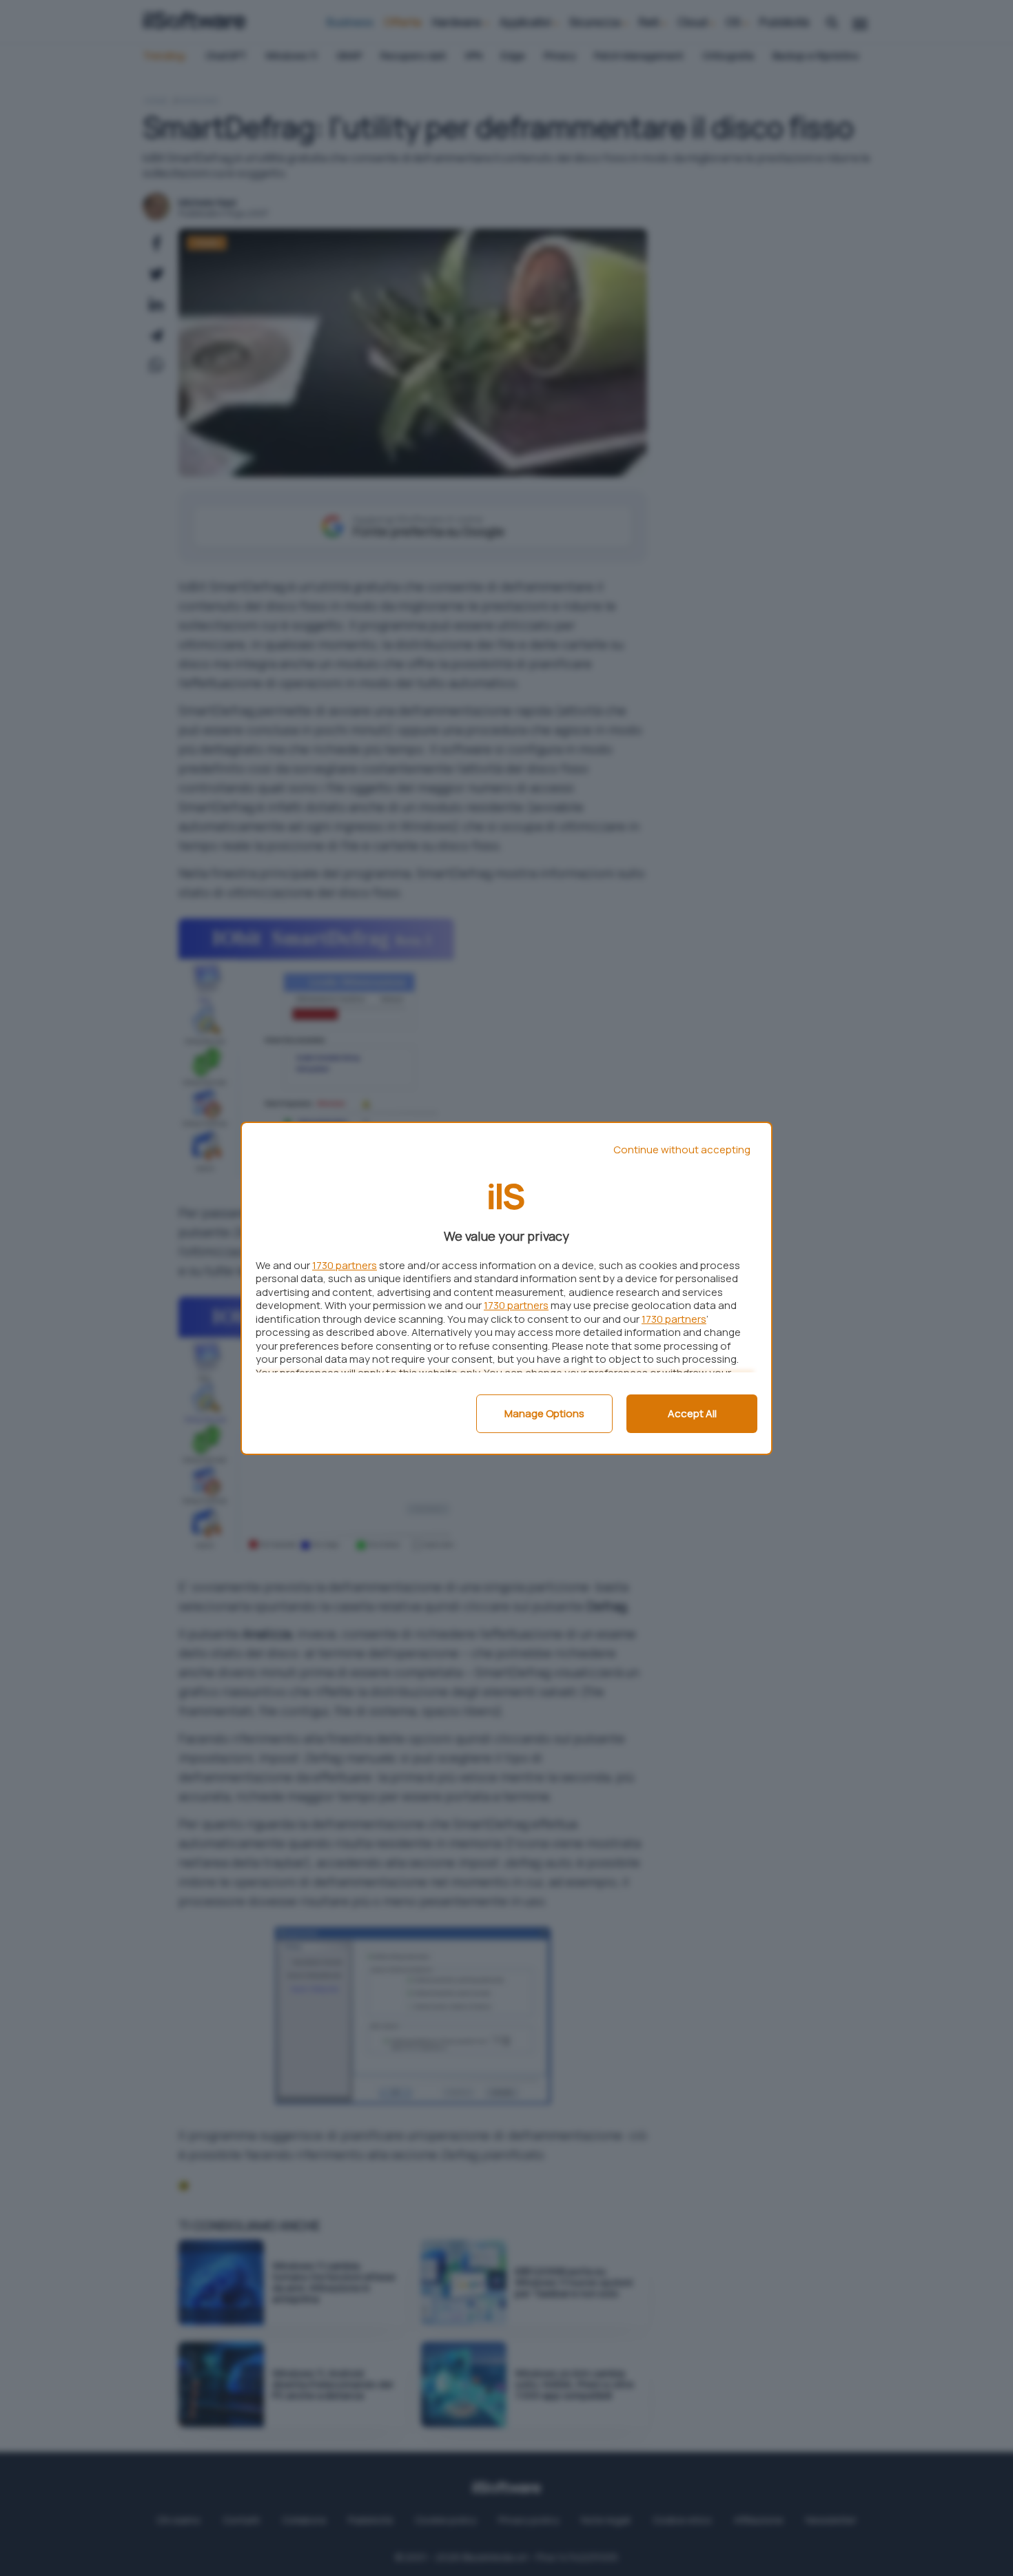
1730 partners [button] (345, 1265)
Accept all (692, 1413)
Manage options (544, 1413)
